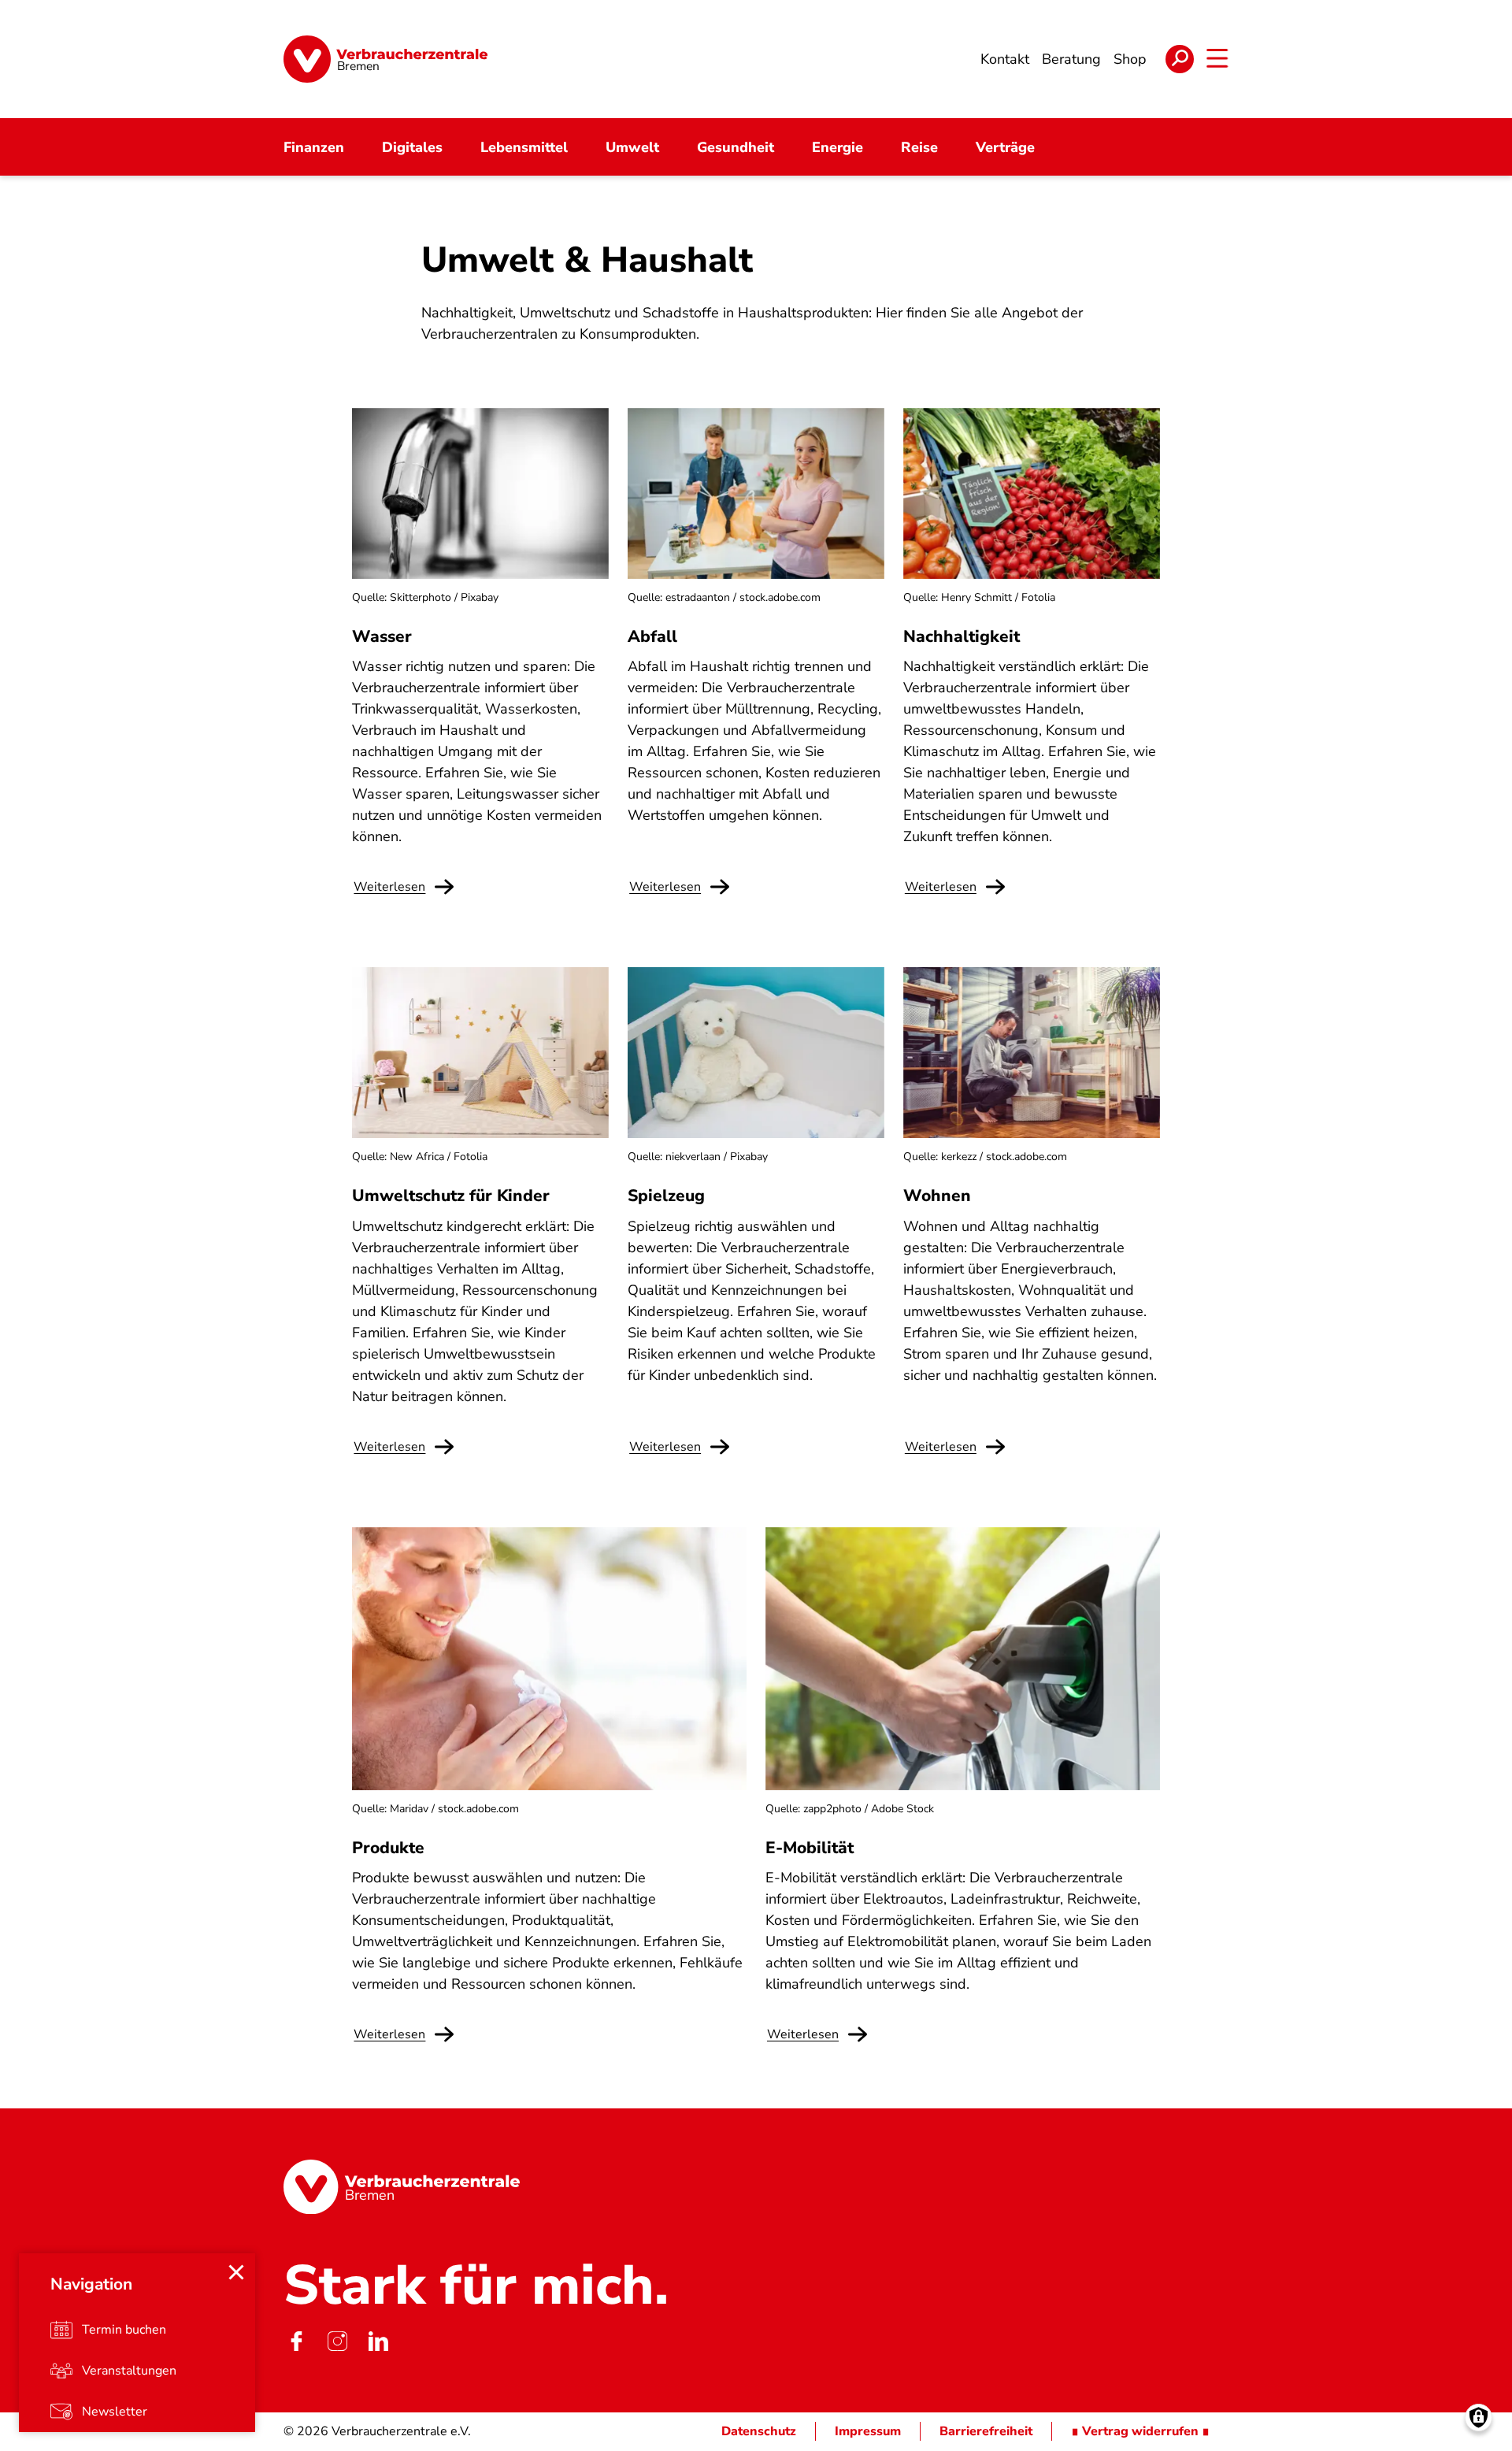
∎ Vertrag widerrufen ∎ (1140, 2431)
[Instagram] (337, 2342)
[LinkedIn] (378, 2342)
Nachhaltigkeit (962, 636)
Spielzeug (666, 1196)
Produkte (388, 1848)
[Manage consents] (1479, 2418)
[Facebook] (296, 2342)
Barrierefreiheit (986, 2431)
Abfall (652, 636)
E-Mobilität (810, 1848)
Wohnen (937, 1196)
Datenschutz (759, 2431)
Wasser (382, 636)
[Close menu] (236, 2272)
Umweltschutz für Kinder (451, 1196)
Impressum (868, 2431)
